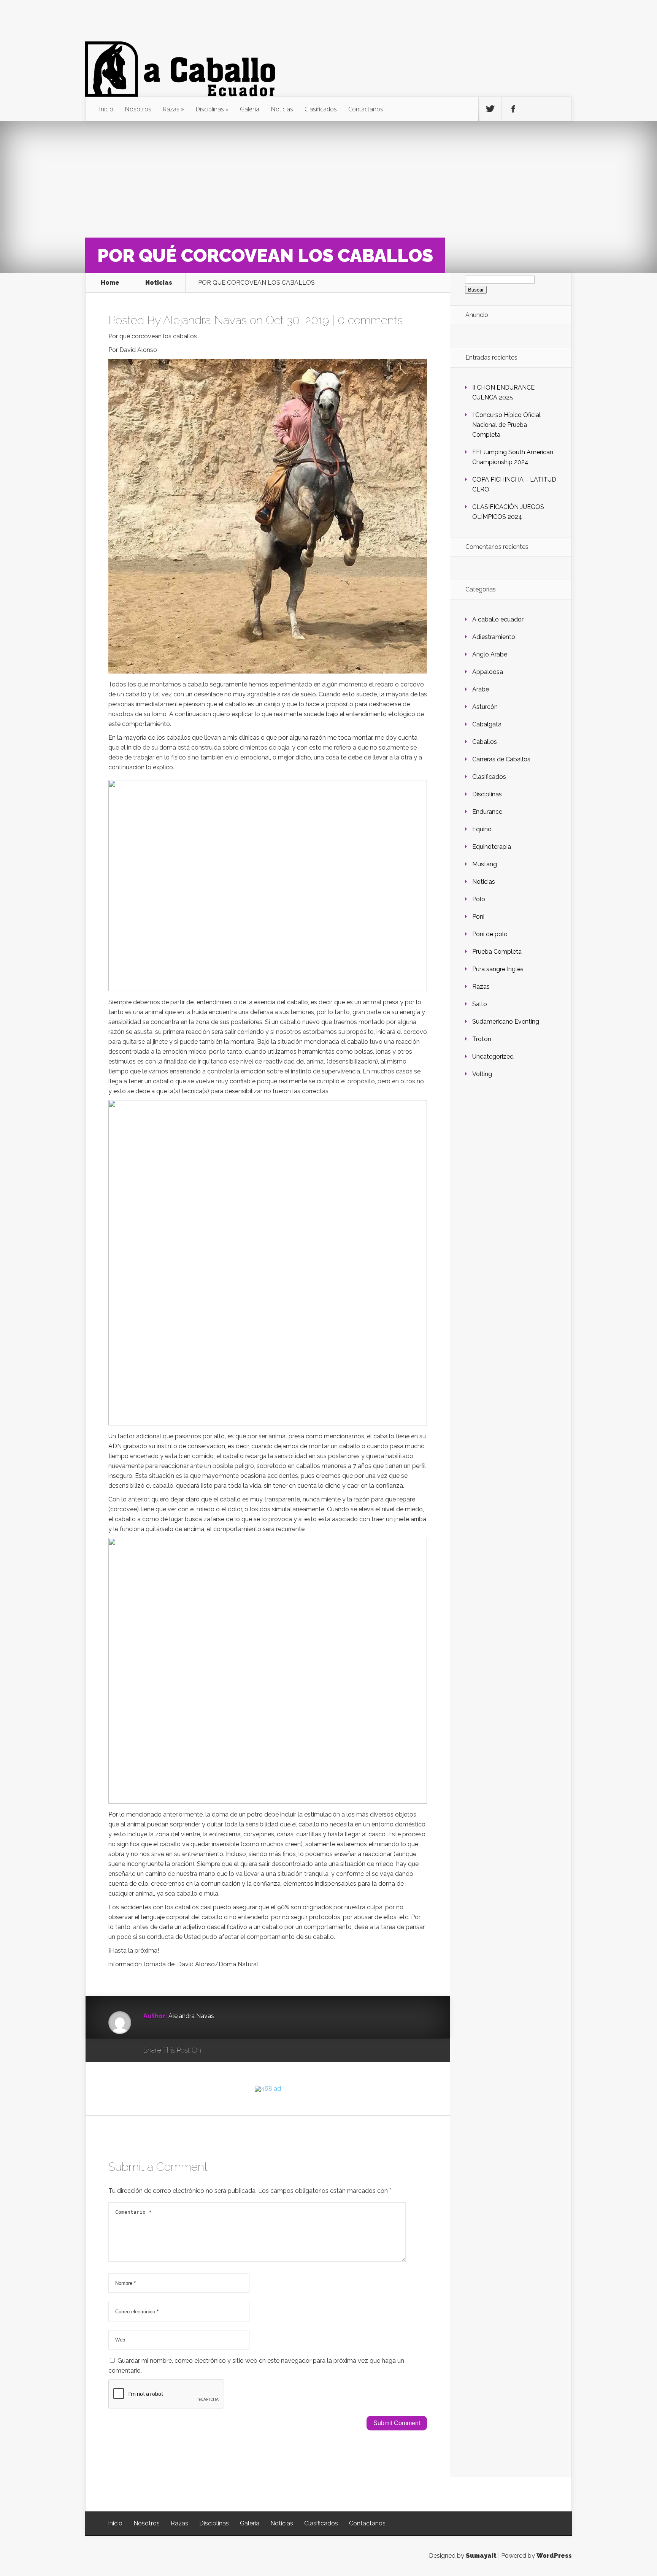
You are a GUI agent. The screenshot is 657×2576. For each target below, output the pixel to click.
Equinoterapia (492, 847)
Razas (171, 109)
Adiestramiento (494, 637)
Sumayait (481, 2556)
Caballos (485, 742)
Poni (478, 917)
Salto (480, 1004)
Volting (482, 1074)
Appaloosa (488, 672)
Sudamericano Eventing (506, 1022)
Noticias (282, 109)
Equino (482, 829)
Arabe (481, 689)
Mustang (485, 864)
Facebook (229, 2051)
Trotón (482, 1039)
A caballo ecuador (498, 619)
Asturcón (485, 707)
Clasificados (321, 109)
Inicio (106, 109)
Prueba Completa (497, 952)
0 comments (370, 320)
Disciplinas (210, 109)
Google (215, 2051)
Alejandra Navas (205, 320)
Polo (479, 899)
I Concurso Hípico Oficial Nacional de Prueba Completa (506, 425)
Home (110, 283)
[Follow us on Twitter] (490, 109)
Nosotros (138, 109)
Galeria (250, 109)
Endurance (487, 812)
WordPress (554, 2556)
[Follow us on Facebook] (513, 109)
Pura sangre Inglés (498, 969)
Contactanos (366, 109)
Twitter (244, 2051)
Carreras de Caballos (501, 759)
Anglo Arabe (490, 654)
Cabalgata (487, 724)
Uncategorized (493, 1057)
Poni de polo (490, 934)
